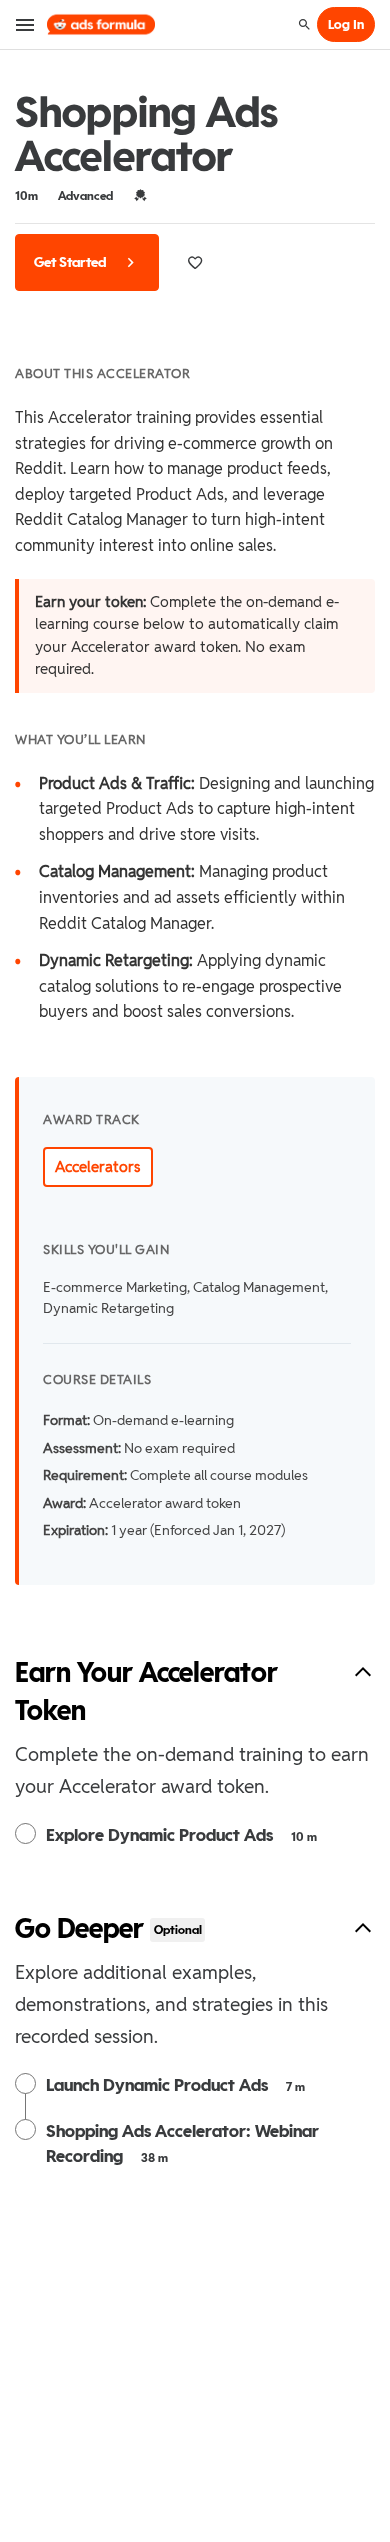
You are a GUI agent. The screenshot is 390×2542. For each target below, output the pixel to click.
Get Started (71, 262)
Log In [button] (346, 24)
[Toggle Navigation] (26, 25)
